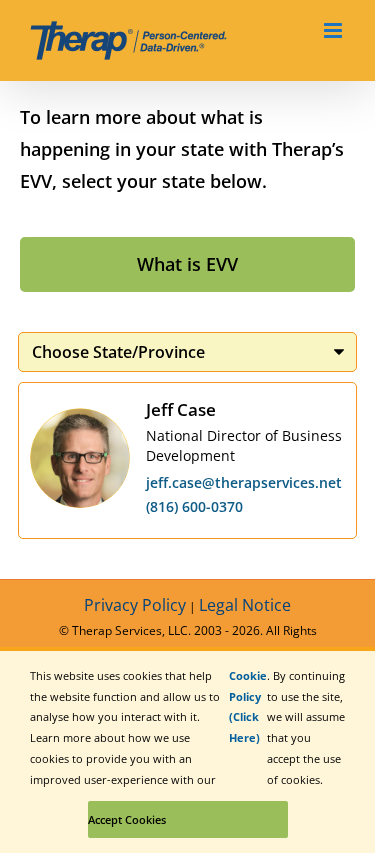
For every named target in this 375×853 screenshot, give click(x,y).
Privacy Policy (135, 605)
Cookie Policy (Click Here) (248, 707)
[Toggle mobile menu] (334, 30)
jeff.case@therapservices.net (244, 482)
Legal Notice (245, 605)
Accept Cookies (127, 819)
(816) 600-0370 (194, 506)
